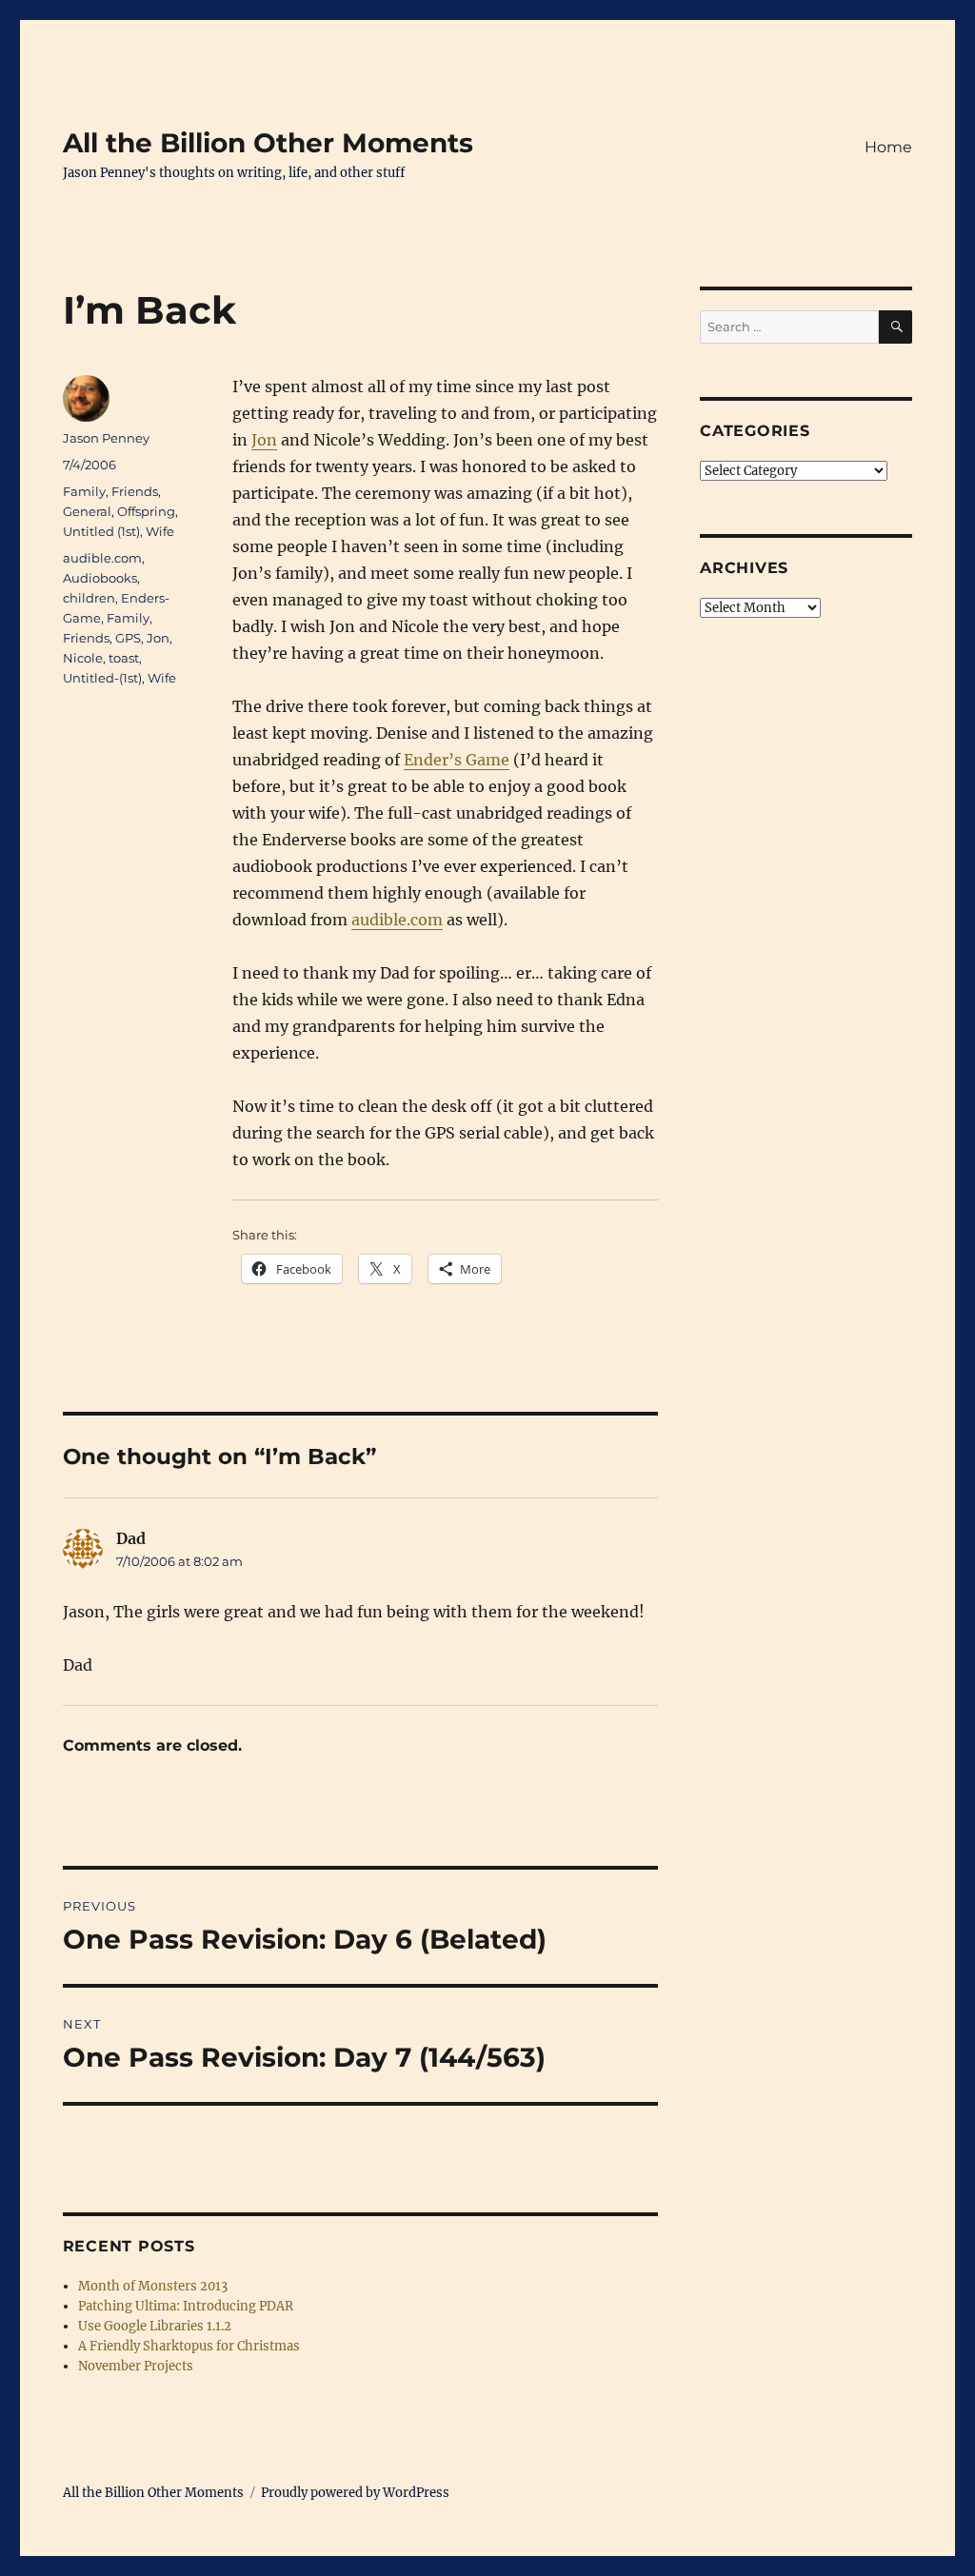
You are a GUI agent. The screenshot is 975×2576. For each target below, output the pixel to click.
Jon (264, 440)
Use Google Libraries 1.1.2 (155, 2326)
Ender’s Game (457, 760)
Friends (135, 491)
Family (84, 491)
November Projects (136, 2366)
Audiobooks (100, 578)
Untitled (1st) (101, 531)
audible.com (397, 920)
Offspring (146, 511)
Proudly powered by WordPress (355, 2493)
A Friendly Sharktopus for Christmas (189, 2346)
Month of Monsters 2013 (153, 2286)
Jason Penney (106, 438)
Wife (160, 531)
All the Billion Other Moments (268, 143)
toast (124, 658)
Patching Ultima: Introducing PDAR (186, 2306)
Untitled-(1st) (102, 678)
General (87, 511)
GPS (128, 638)
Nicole (83, 658)
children (89, 598)
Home (888, 147)
